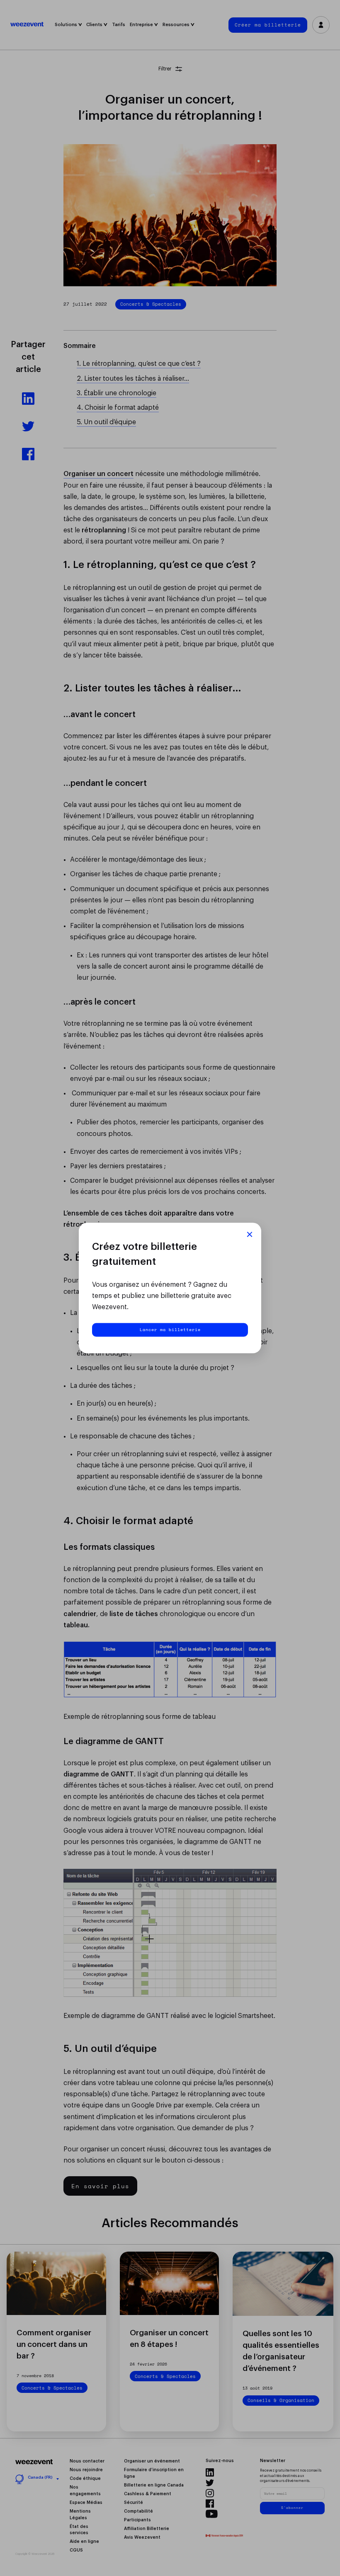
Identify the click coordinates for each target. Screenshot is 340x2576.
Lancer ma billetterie (170, 1329)
